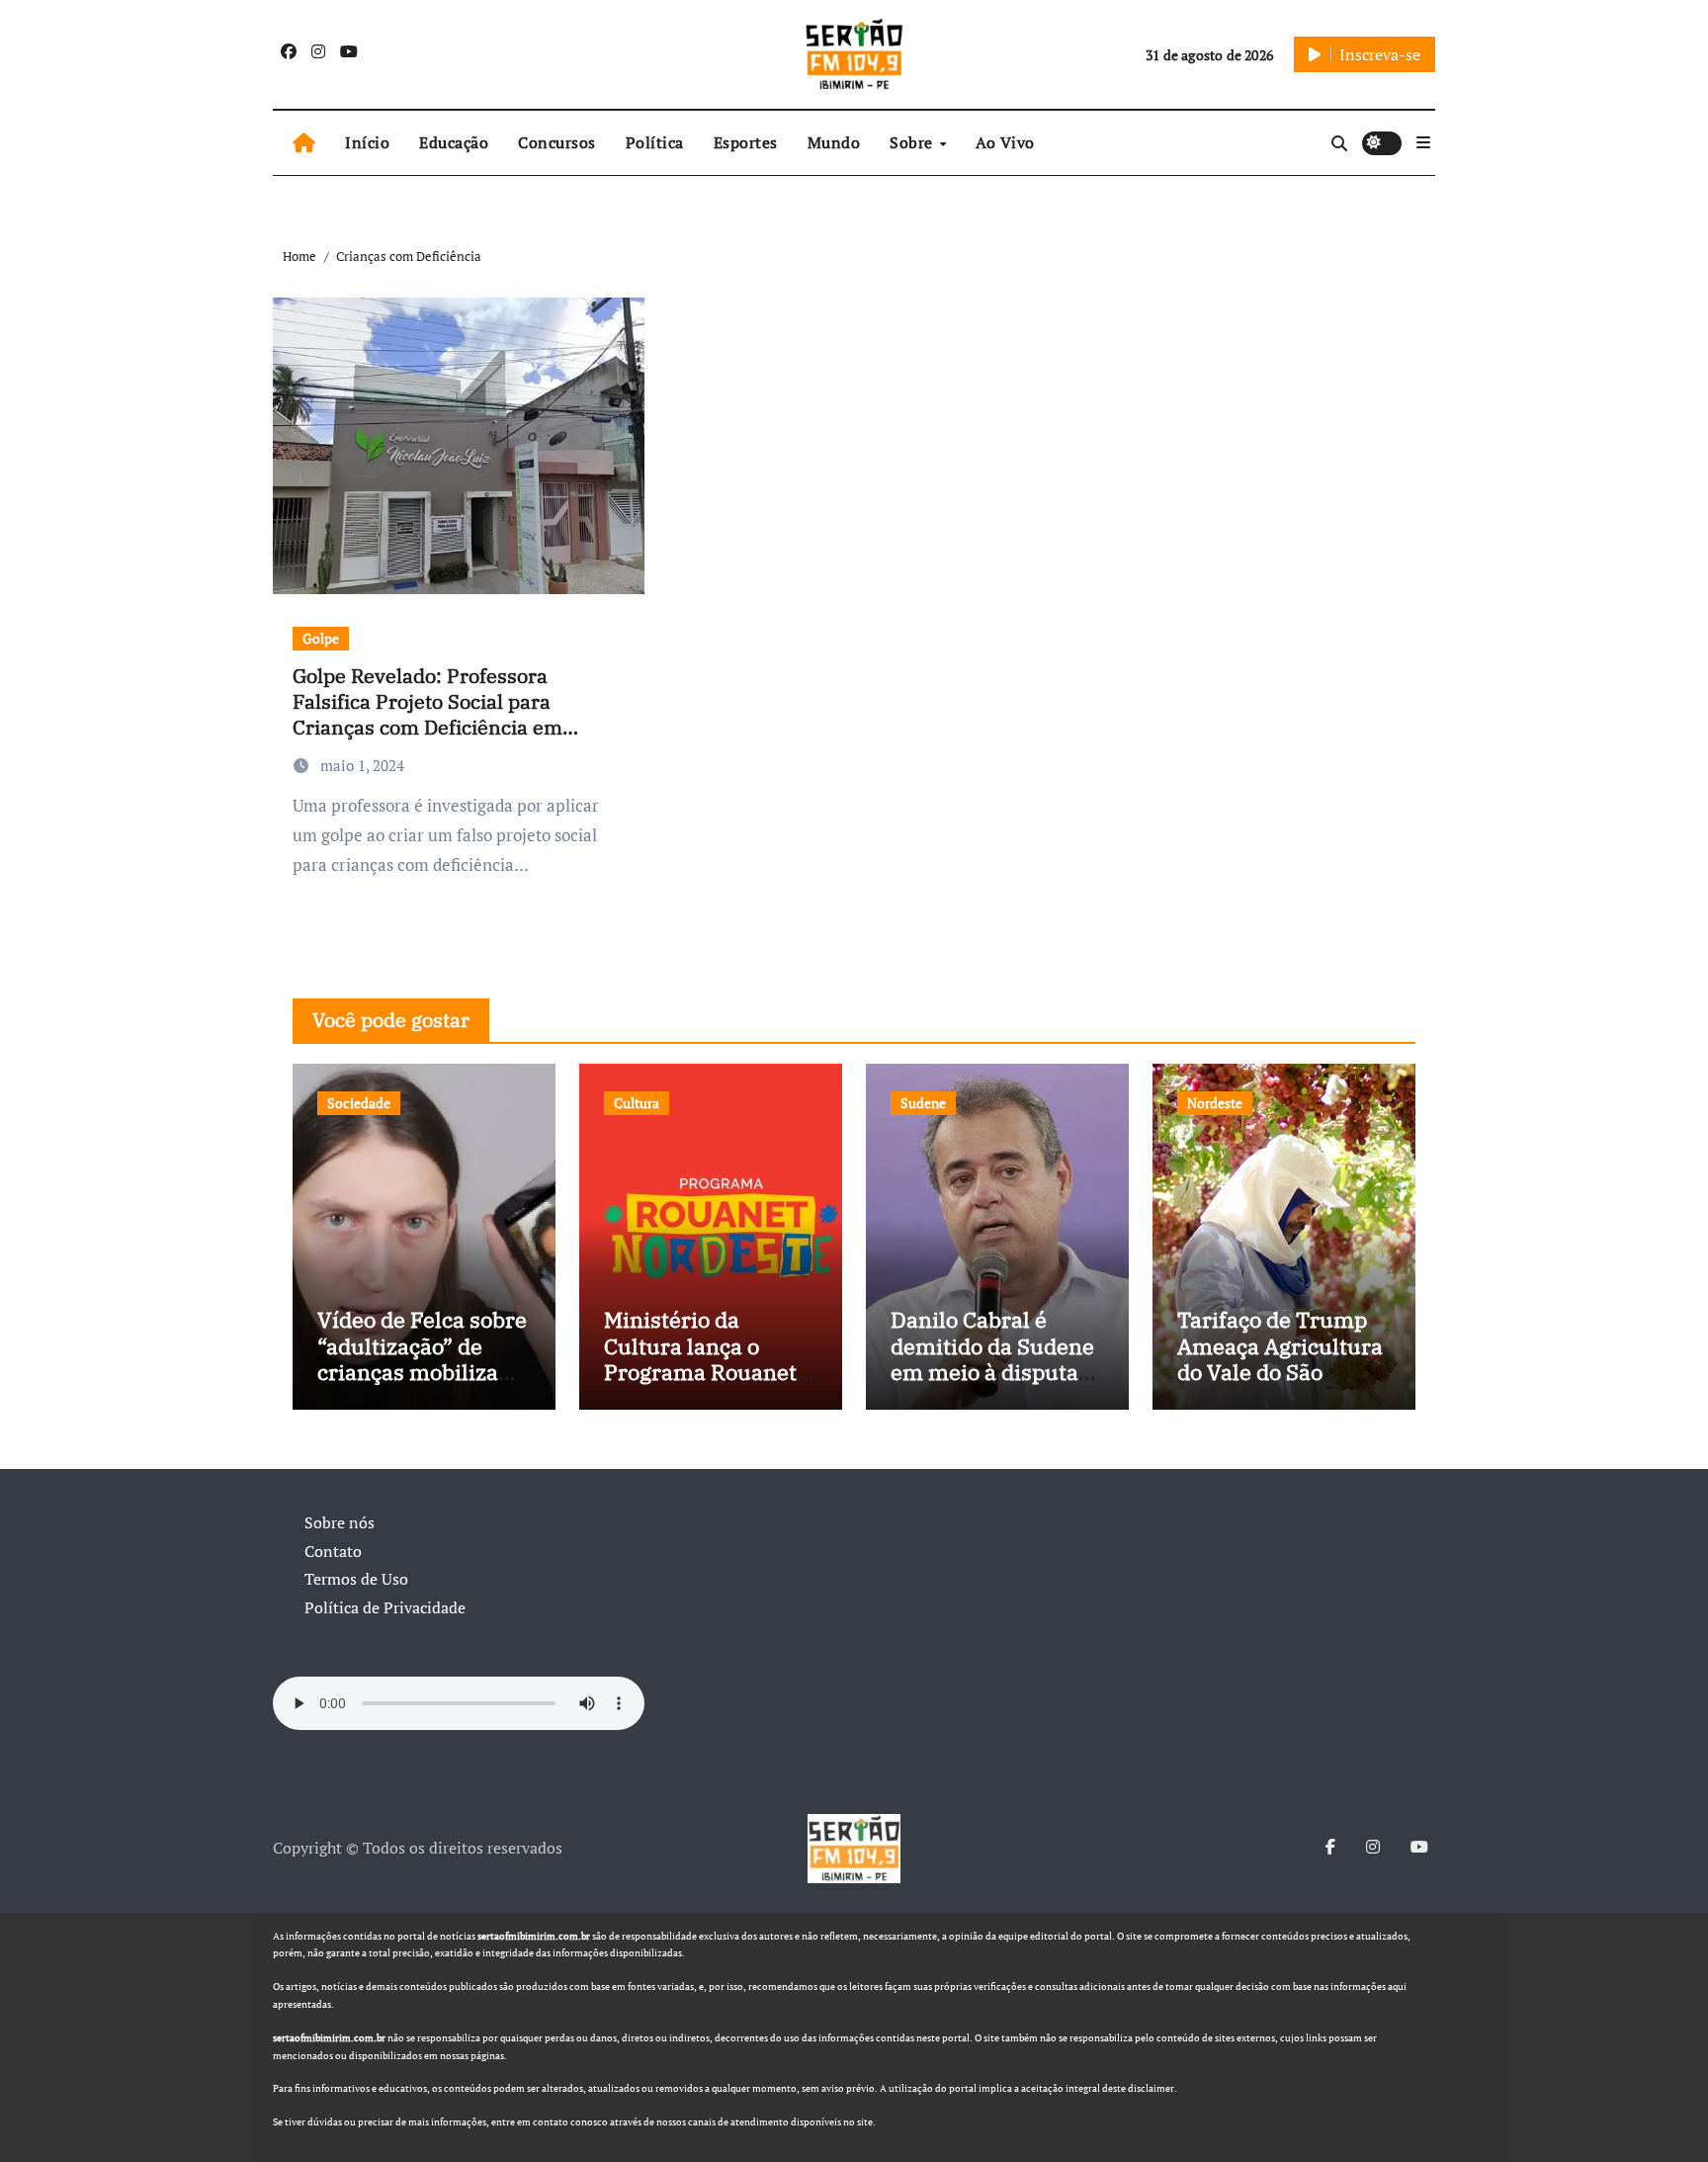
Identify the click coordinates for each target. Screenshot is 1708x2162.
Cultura (637, 1103)
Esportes (746, 142)
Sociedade (359, 1103)
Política (655, 142)
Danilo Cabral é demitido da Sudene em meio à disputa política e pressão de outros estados (994, 1372)
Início (367, 142)
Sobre (913, 142)
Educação (454, 142)
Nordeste (1215, 1103)
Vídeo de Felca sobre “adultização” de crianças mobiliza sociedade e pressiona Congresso (424, 1372)
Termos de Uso (356, 1579)
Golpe (321, 638)
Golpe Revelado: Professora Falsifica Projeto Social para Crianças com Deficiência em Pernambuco (427, 714)
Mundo (834, 142)
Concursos (557, 142)
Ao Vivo (1005, 142)
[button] (1423, 142)
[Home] (304, 143)
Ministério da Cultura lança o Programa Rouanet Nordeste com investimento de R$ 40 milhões (703, 1384)
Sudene (923, 1103)
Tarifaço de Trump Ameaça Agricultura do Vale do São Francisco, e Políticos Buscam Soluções (1280, 1384)
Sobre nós (340, 1522)
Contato (333, 1551)
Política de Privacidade (385, 1607)
